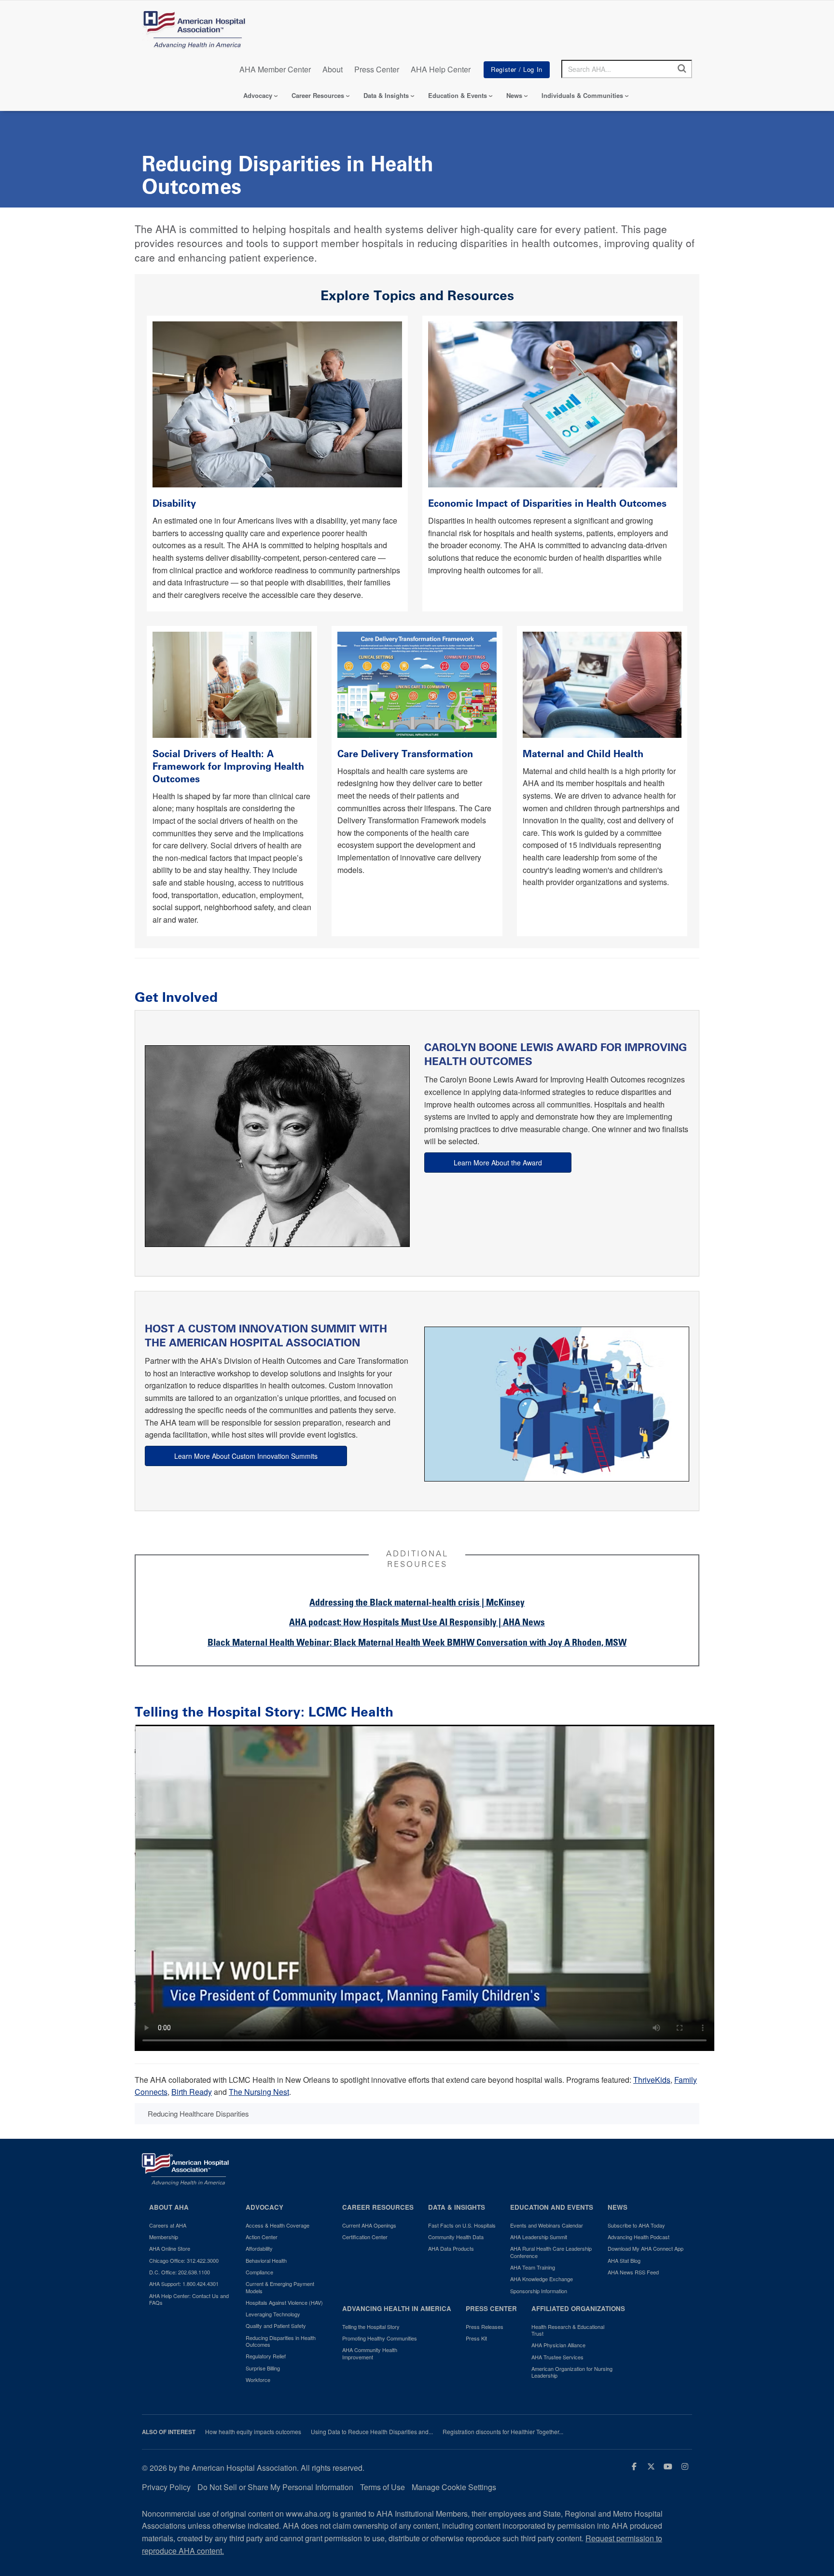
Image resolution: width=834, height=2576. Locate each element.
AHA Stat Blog (624, 2260)
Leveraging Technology (273, 2314)
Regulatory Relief (266, 2356)
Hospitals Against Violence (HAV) (284, 2302)
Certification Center (365, 2237)
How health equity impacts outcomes (253, 2432)
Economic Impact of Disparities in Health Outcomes (549, 503)
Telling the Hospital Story (371, 2327)
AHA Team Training (533, 2267)
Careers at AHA (168, 2225)
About (333, 69)
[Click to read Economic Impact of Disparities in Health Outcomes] (553, 403)
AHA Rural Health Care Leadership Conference (551, 2252)
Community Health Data (456, 2237)
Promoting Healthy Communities (380, 2338)
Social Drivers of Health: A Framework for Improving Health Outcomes (228, 766)
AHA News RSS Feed (633, 2272)
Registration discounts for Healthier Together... (503, 2432)
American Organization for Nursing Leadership (572, 2372)
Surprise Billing (263, 2368)
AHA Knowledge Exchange (542, 2279)
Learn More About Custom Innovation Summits (246, 1456)
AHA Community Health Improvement (370, 2353)
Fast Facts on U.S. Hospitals (462, 2225)
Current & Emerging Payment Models (280, 2287)
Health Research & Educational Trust (568, 2330)
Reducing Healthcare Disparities (198, 2113)
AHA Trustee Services (557, 2357)
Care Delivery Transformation (405, 754)
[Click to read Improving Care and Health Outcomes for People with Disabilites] (277, 403)
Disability (176, 503)
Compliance (259, 2272)
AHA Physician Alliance (558, 2345)
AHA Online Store (170, 2248)
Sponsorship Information (539, 2291)
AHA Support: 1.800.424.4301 (184, 2284)
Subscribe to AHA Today (636, 2225)
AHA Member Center (275, 69)
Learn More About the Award (498, 1163)
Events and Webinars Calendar (547, 2225)
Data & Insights (386, 95)
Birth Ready (192, 2092)
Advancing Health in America (397, 2308)
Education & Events (458, 95)
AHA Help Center (441, 69)
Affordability (259, 2248)
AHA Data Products (451, 2248)
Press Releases (485, 2327)
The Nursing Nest (259, 2092)
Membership (164, 2237)
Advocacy (258, 95)
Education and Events (552, 2207)
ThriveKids (652, 2080)
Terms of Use (382, 2487)
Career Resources (318, 95)
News (514, 95)
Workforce (258, 2380)
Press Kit (476, 2338)
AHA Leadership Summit (539, 2237)
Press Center (377, 69)
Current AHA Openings (369, 2225)
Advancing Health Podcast (639, 2237)
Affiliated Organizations (578, 2308)
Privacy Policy (166, 2487)
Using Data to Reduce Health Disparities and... (372, 2432)
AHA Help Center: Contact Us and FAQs (189, 2299)
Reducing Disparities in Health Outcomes (281, 2341)
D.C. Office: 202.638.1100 (180, 2272)
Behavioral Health (266, 2260)
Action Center (262, 2237)
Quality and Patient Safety (276, 2326)
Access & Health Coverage (278, 2225)
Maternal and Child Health (583, 754)
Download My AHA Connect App (646, 2248)
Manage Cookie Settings (454, 2487)
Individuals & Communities (582, 95)
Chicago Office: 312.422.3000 (184, 2260)
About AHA (169, 2207)
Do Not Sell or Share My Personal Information (275, 2487)
